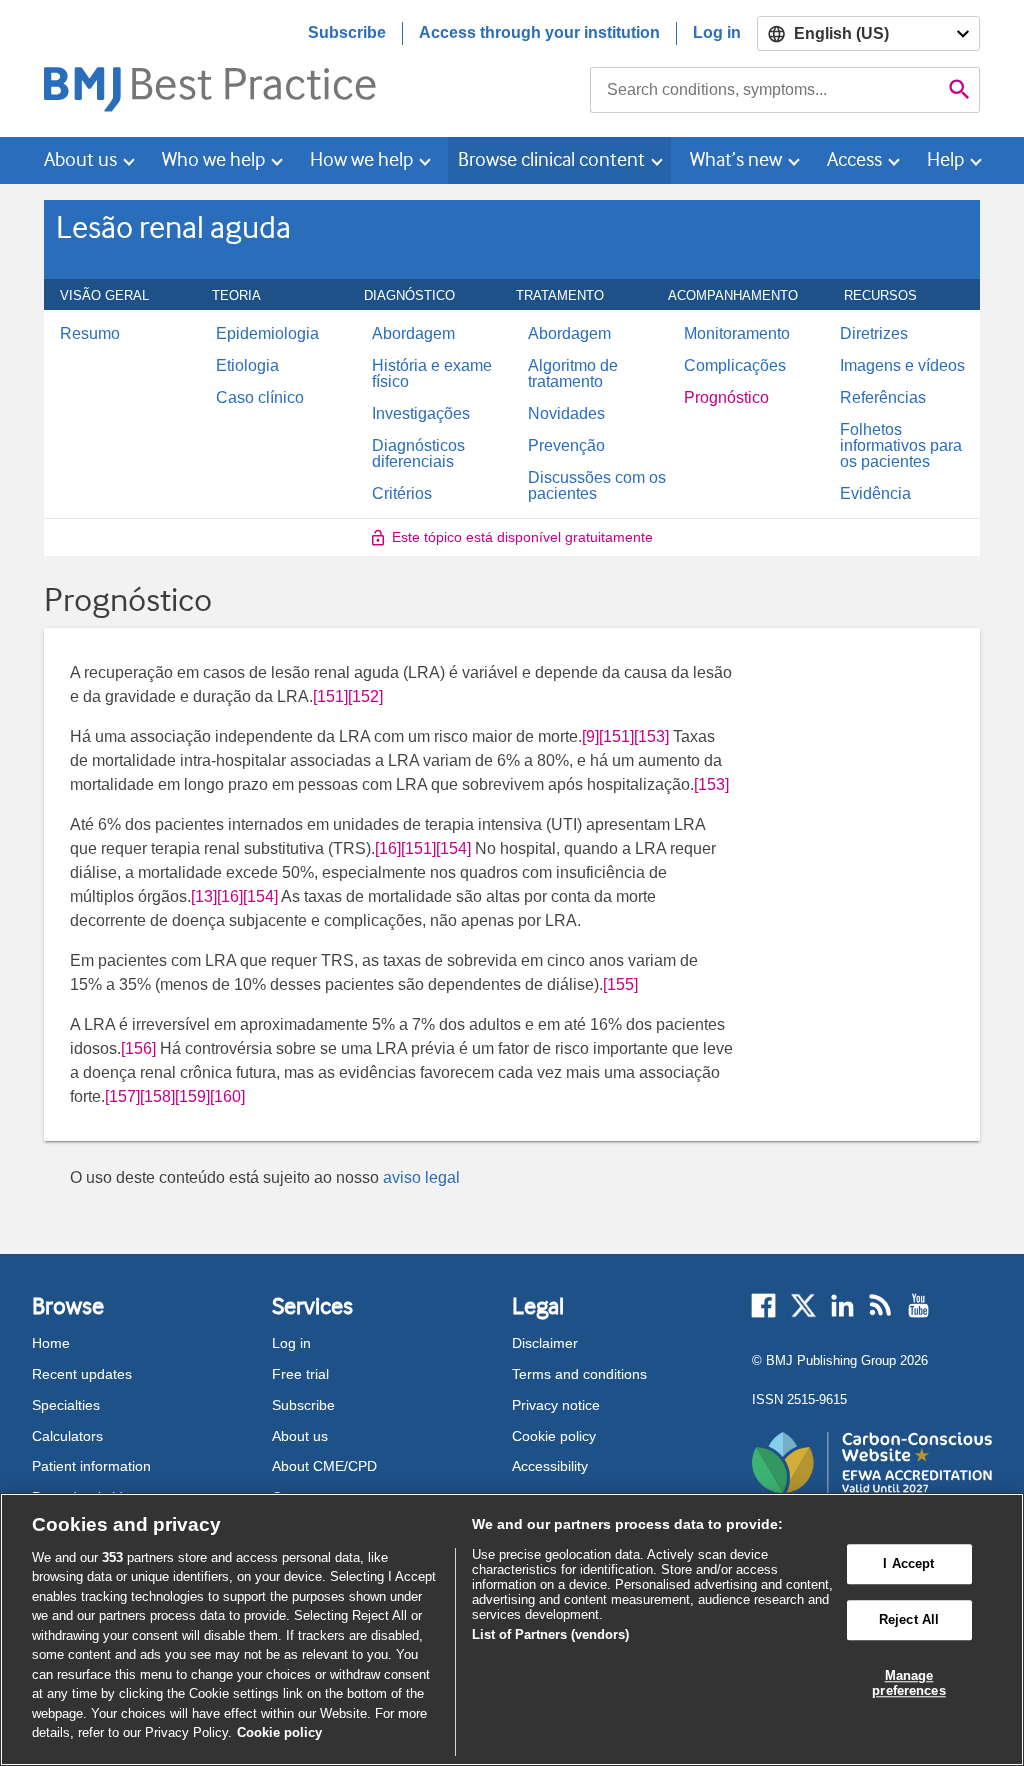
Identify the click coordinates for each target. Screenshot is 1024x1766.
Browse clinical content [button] (551, 159)
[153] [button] (651, 736)
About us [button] (80, 159)
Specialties (66, 1405)
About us (300, 1436)
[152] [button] (365, 696)
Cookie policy (554, 1436)
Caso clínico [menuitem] (260, 398)
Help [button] (945, 159)
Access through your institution (539, 32)
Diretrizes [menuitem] (874, 334)
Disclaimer (545, 1343)
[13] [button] (204, 896)
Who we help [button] (213, 159)
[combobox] (765, 90)
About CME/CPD (324, 1466)
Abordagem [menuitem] (413, 334)
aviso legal (421, 1177)
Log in (717, 32)
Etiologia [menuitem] (247, 366)
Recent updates (82, 1374)
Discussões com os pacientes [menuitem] (597, 486)
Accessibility (550, 1466)
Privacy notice (556, 1405)
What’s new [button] (736, 159)
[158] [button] (157, 1096)
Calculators (67, 1436)
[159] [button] (192, 1096)
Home (51, 1343)
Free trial (300, 1374)
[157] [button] (122, 1096)
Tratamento (571, 295)
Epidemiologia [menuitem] (267, 334)
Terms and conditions (579, 1374)
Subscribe (347, 32)
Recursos (891, 295)
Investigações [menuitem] (421, 414)
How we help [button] (361, 159)
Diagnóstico (420, 295)
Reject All (909, 1619)
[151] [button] (330, 696)
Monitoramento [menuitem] (737, 334)
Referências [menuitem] (883, 398)
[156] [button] (138, 1048)
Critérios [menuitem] (402, 494)
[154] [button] (453, 848)
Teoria (247, 295)
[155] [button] (620, 984)
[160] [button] (227, 1096)
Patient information (91, 1466)
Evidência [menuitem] (875, 494)
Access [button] (854, 159)
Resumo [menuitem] (90, 334)
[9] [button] (590, 736)
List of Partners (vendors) (550, 1634)
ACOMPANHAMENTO (744, 295)
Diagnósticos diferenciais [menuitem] (418, 454)
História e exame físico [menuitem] (432, 374)
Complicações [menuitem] (735, 366)
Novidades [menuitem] (566, 414)
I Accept (908, 1564)
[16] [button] (388, 848)
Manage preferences (908, 1683)
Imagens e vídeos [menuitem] (902, 366)
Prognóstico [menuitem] (726, 398)
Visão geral (115, 295)
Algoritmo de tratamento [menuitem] (573, 374)
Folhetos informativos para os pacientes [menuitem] (901, 446)
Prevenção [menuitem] (566, 446)
